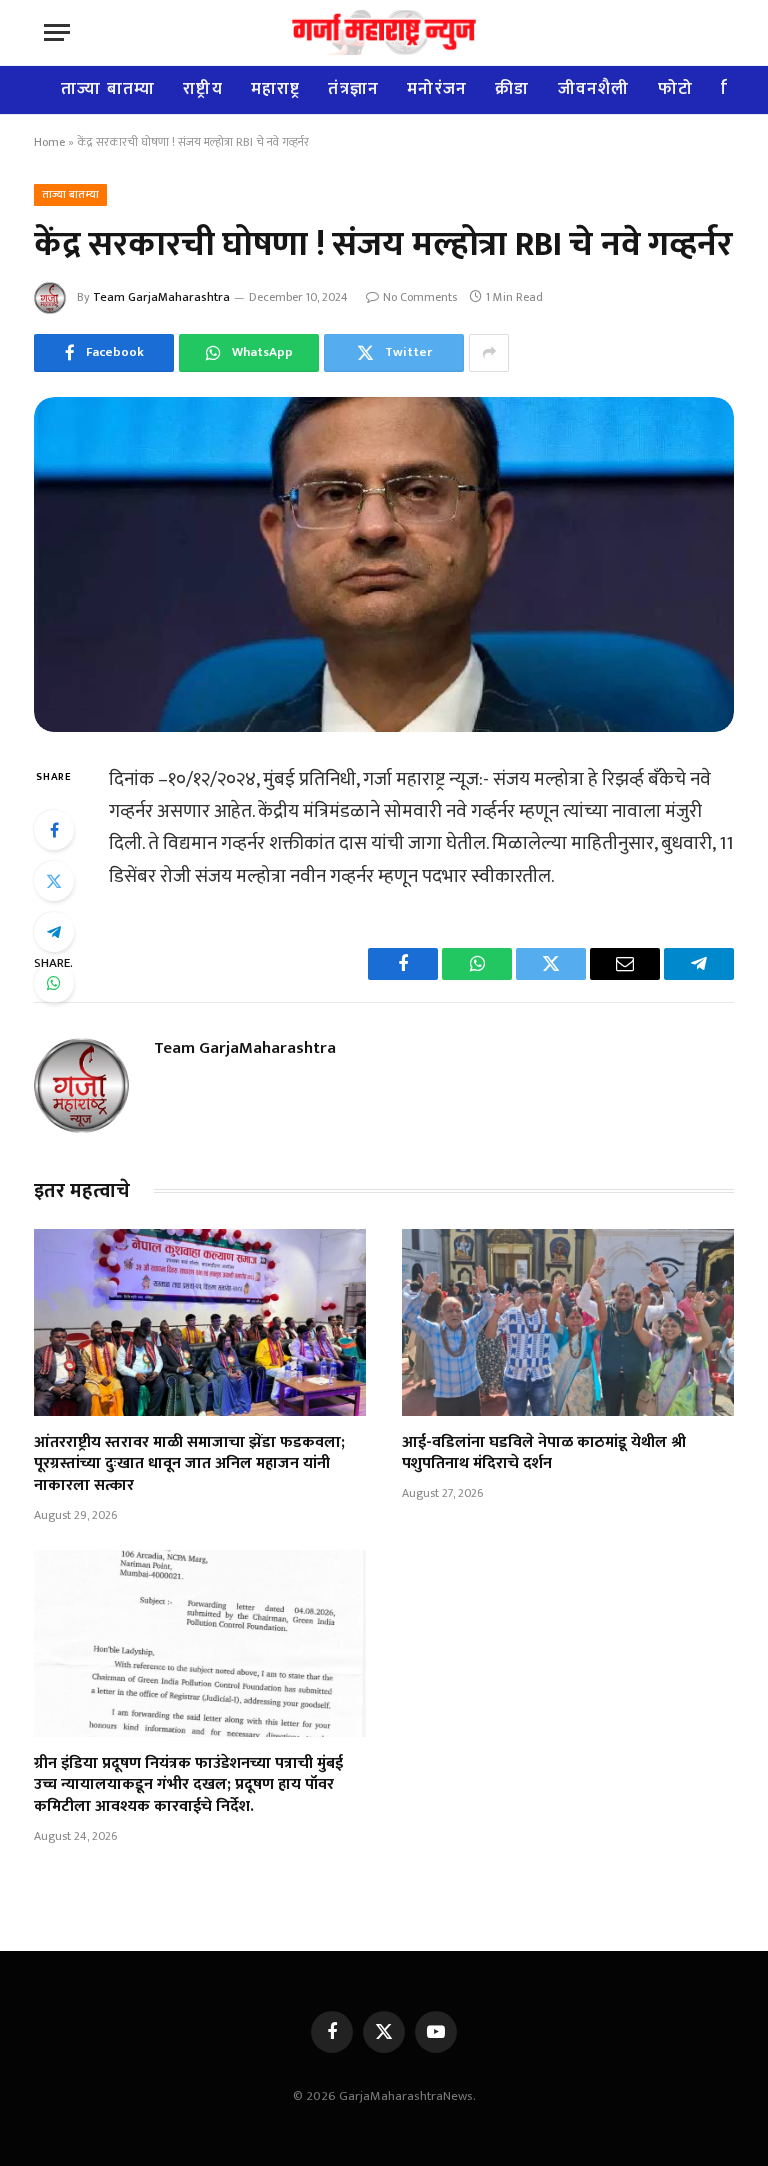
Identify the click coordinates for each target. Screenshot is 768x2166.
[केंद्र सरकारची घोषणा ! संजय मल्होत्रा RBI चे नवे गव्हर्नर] (384, 564)
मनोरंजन (437, 89)
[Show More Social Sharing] (489, 353)
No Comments (420, 297)
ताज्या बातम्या (108, 89)
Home (49, 142)
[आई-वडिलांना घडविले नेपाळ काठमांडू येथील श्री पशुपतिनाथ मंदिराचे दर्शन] (568, 1322)
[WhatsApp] (54, 983)
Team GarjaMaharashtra (161, 297)
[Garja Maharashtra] (384, 32)
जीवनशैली (594, 89)
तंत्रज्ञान (353, 89)
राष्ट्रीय (203, 89)
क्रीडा (512, 89)
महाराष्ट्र (276, 89)
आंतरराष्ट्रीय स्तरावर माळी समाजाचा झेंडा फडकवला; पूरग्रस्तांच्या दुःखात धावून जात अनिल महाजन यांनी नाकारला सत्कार (189, 1464)
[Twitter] (54, 881)
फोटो (675, 89)
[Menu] (57, 32)
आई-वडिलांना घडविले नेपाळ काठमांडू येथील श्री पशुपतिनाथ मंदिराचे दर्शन (544, 1454)
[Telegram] (54, 932)
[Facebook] (54, 830)
